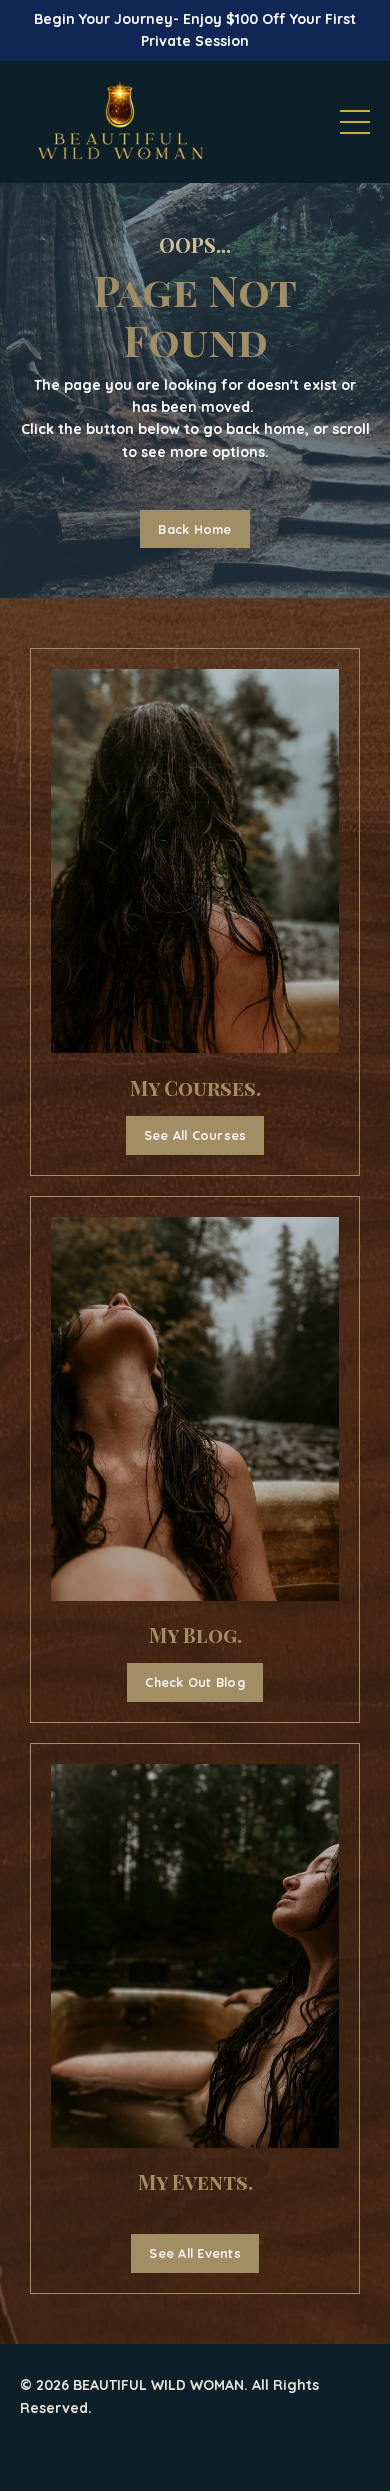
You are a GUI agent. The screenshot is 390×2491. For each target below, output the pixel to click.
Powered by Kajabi (195, 2440)
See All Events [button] (195, 2253)
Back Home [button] (194, 529)
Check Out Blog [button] (195, 1682)
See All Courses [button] (195, 1135)
